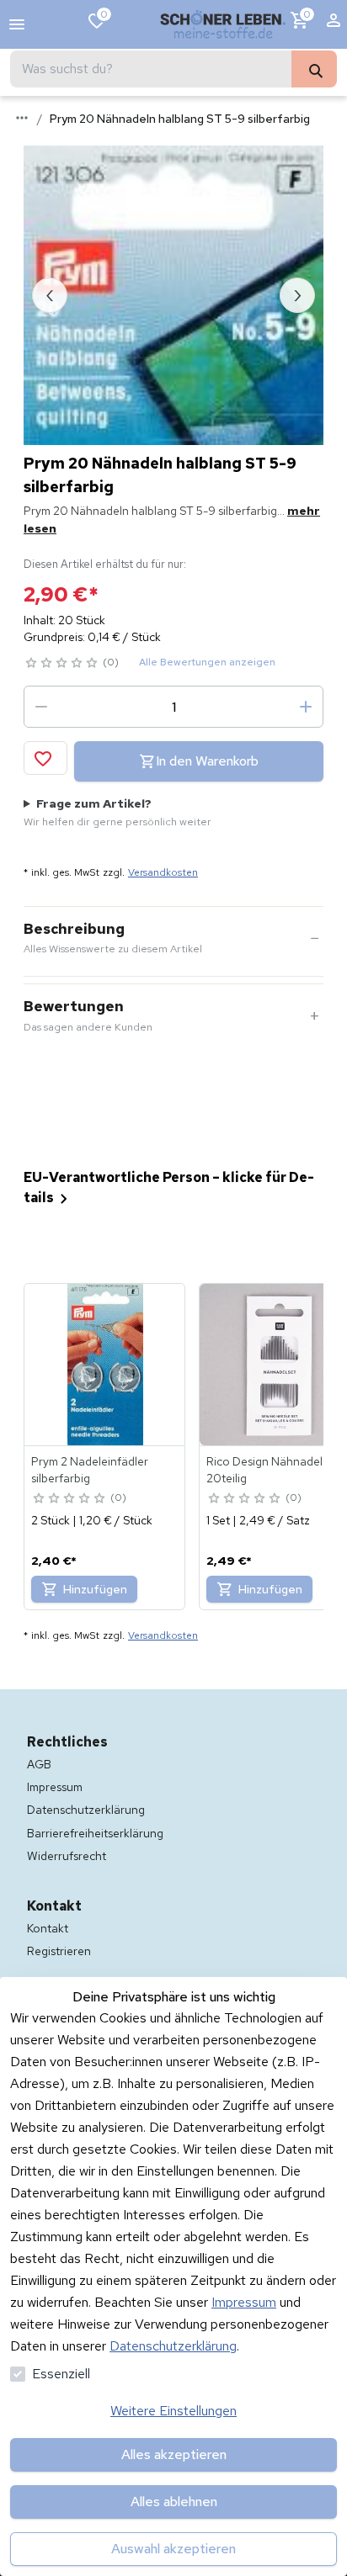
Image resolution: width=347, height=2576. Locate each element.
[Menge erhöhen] (306, 707)
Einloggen (334, 24)
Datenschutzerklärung (173, 2346)
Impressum (244, 2302)
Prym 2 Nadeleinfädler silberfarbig (90, 1470)
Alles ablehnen (174, 2502)
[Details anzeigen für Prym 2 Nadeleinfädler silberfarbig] (105, 1365)
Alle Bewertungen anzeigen (207, 662)
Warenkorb (307, 14)
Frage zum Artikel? (117, 812)
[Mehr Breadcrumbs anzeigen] (22, 118)
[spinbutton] (173, 707)
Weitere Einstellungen (173, 2411)
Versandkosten (163, 872)
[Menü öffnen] (17, 24)
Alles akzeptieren (174, 2454)
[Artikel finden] (314, 69)
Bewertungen (88, 1015)
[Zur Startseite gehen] (223, 24)
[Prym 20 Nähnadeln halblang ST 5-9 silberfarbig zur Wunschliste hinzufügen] (45, 758)
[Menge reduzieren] (41, 707)
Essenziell (61, 2374)
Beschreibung (113, 938)
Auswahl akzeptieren (173, 2549)
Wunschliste (104, 14)
